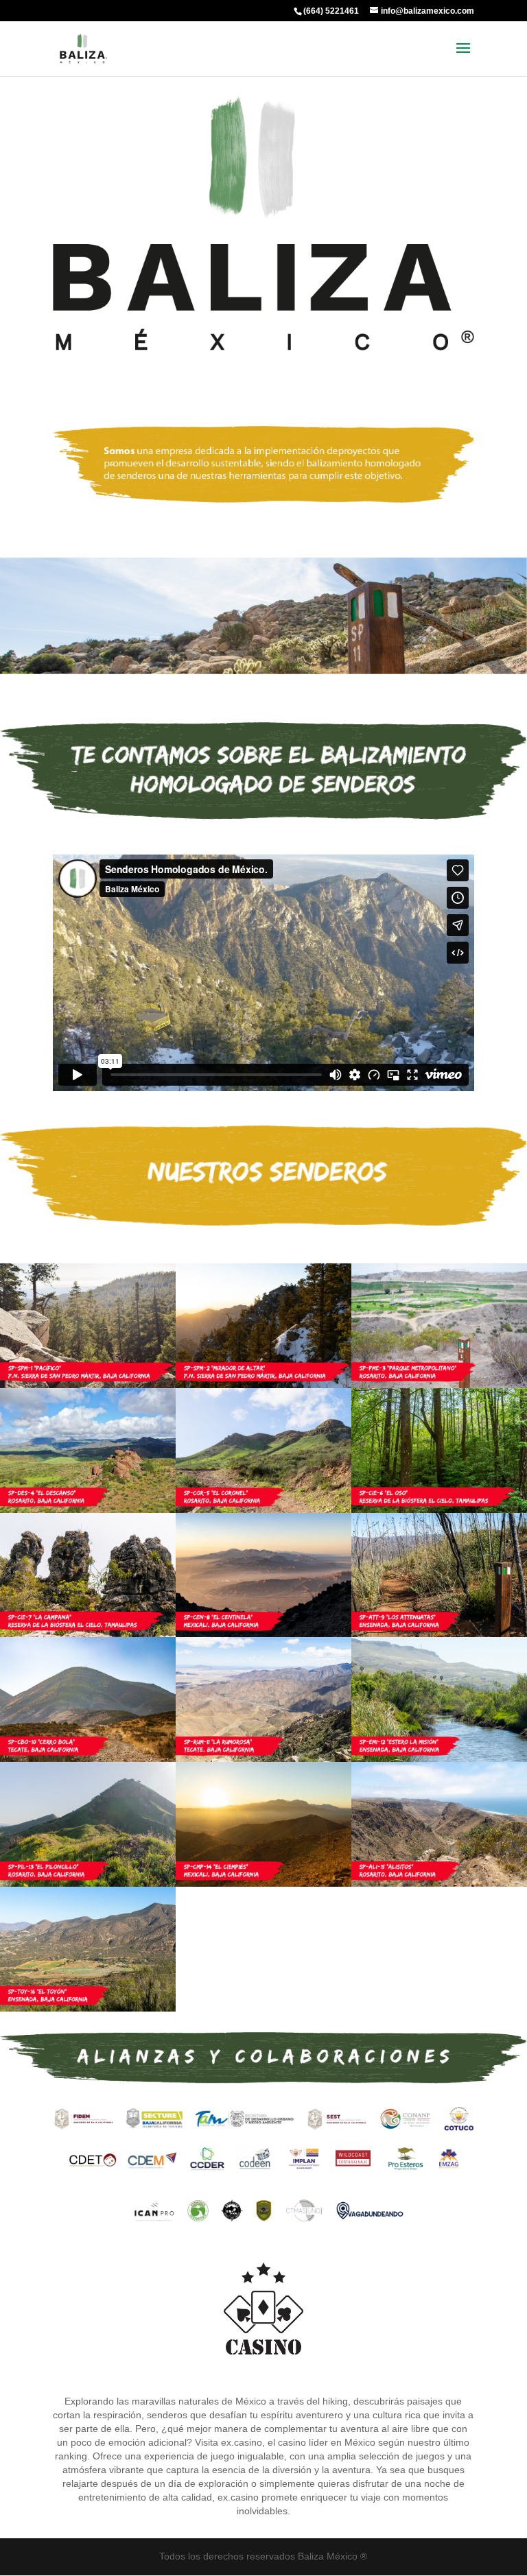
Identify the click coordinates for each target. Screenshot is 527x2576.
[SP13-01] (88, 1883)
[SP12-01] (439, 1758)
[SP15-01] (439, 1883)
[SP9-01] (439, 1634)
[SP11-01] (263, 1758)
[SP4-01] (88, 1510)
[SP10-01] (88, 1758)
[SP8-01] (263, 1634)
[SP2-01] (263, 1385)
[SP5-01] (263, 1510)
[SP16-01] (88, 2008)
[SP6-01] (439, 1510)
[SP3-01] (439, 1385)
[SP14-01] (263, 1883)
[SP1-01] (88, 1385)
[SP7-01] (88, 1634)
